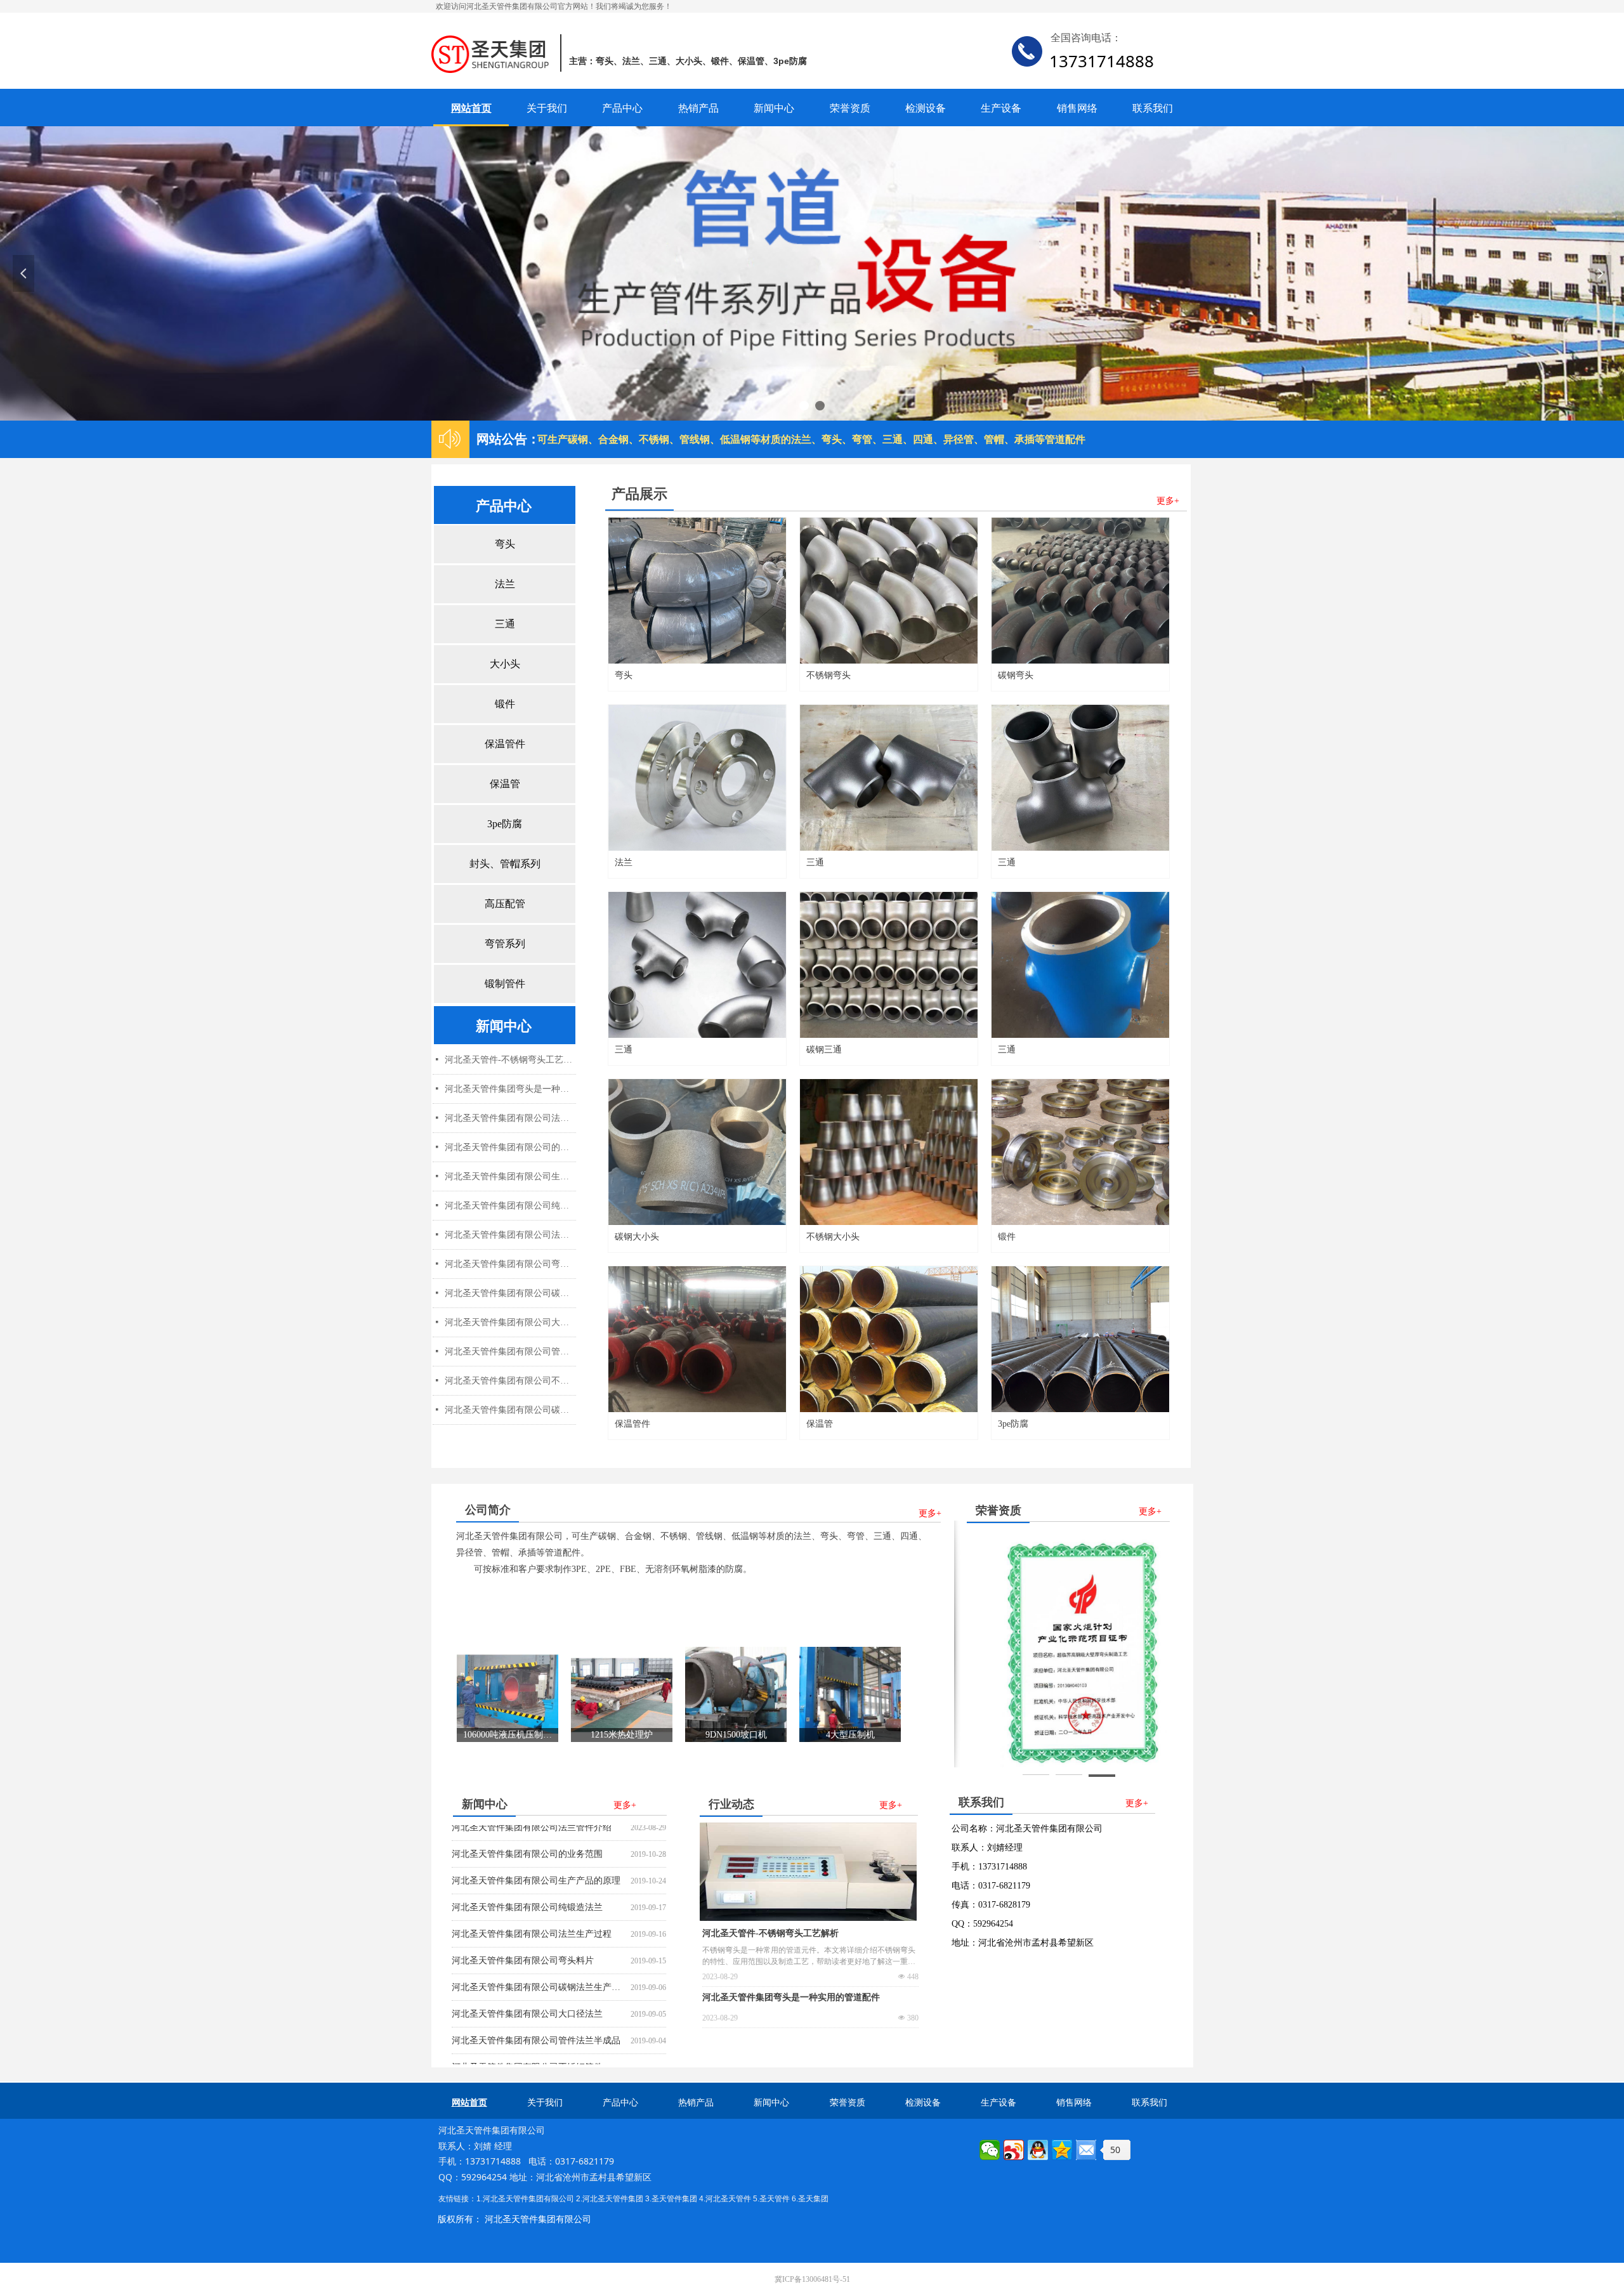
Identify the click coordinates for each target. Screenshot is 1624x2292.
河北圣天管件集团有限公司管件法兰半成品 (536, 2016)
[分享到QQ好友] (1038, 2150)
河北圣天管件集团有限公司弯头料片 (523, 1936)
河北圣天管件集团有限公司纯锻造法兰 (527, 1883)
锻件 (505, 704)
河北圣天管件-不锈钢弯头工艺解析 (770, 1933)
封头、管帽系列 (505, 864)
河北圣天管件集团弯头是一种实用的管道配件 (791, 1997)
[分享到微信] (990, 2150)
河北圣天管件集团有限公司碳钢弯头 (510, 1410)
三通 (505, 624)
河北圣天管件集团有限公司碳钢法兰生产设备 (539, 1963)
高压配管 (505, 904)
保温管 (505, 784)
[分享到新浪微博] (1014, 2150)
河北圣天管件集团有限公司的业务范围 (527, 1830)
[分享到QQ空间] (1062, 2150)
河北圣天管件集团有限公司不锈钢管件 (527, 2043)
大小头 (505, 664)
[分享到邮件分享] (1086, 2150)
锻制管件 (505, 984)
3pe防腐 (505, 824)
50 (1115, 2150)
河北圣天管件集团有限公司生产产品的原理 (536, 1857)
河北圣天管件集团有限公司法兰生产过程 (532, 1910)
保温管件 (505, 744)
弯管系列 (505, 944)
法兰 (505, 584)
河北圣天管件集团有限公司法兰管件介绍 (510, 1118)
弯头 (505, 544)
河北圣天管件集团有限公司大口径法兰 (527, 1990)
